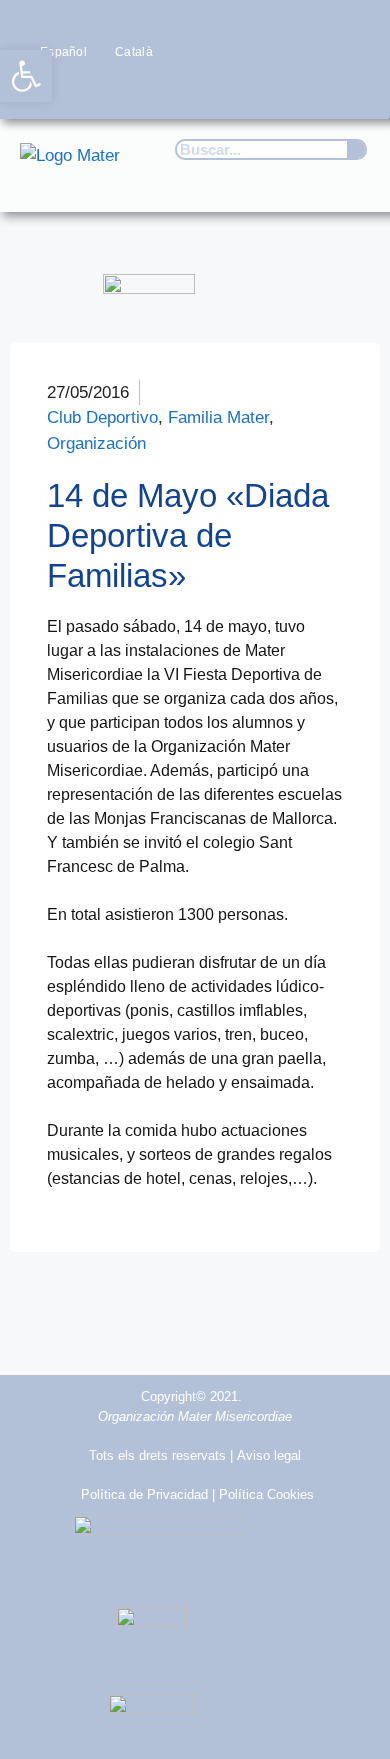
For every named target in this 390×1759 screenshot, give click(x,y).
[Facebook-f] (193, 89)
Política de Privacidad (144, 1494)
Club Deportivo (102, 417)
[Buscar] (356, 149)
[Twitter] (232, 89)
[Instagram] (271, 89)
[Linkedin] (350, 89)
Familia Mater (218, 417)
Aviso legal (269, 1455)
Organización (96, 443)
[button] (346, 177)
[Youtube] (311, 89)
